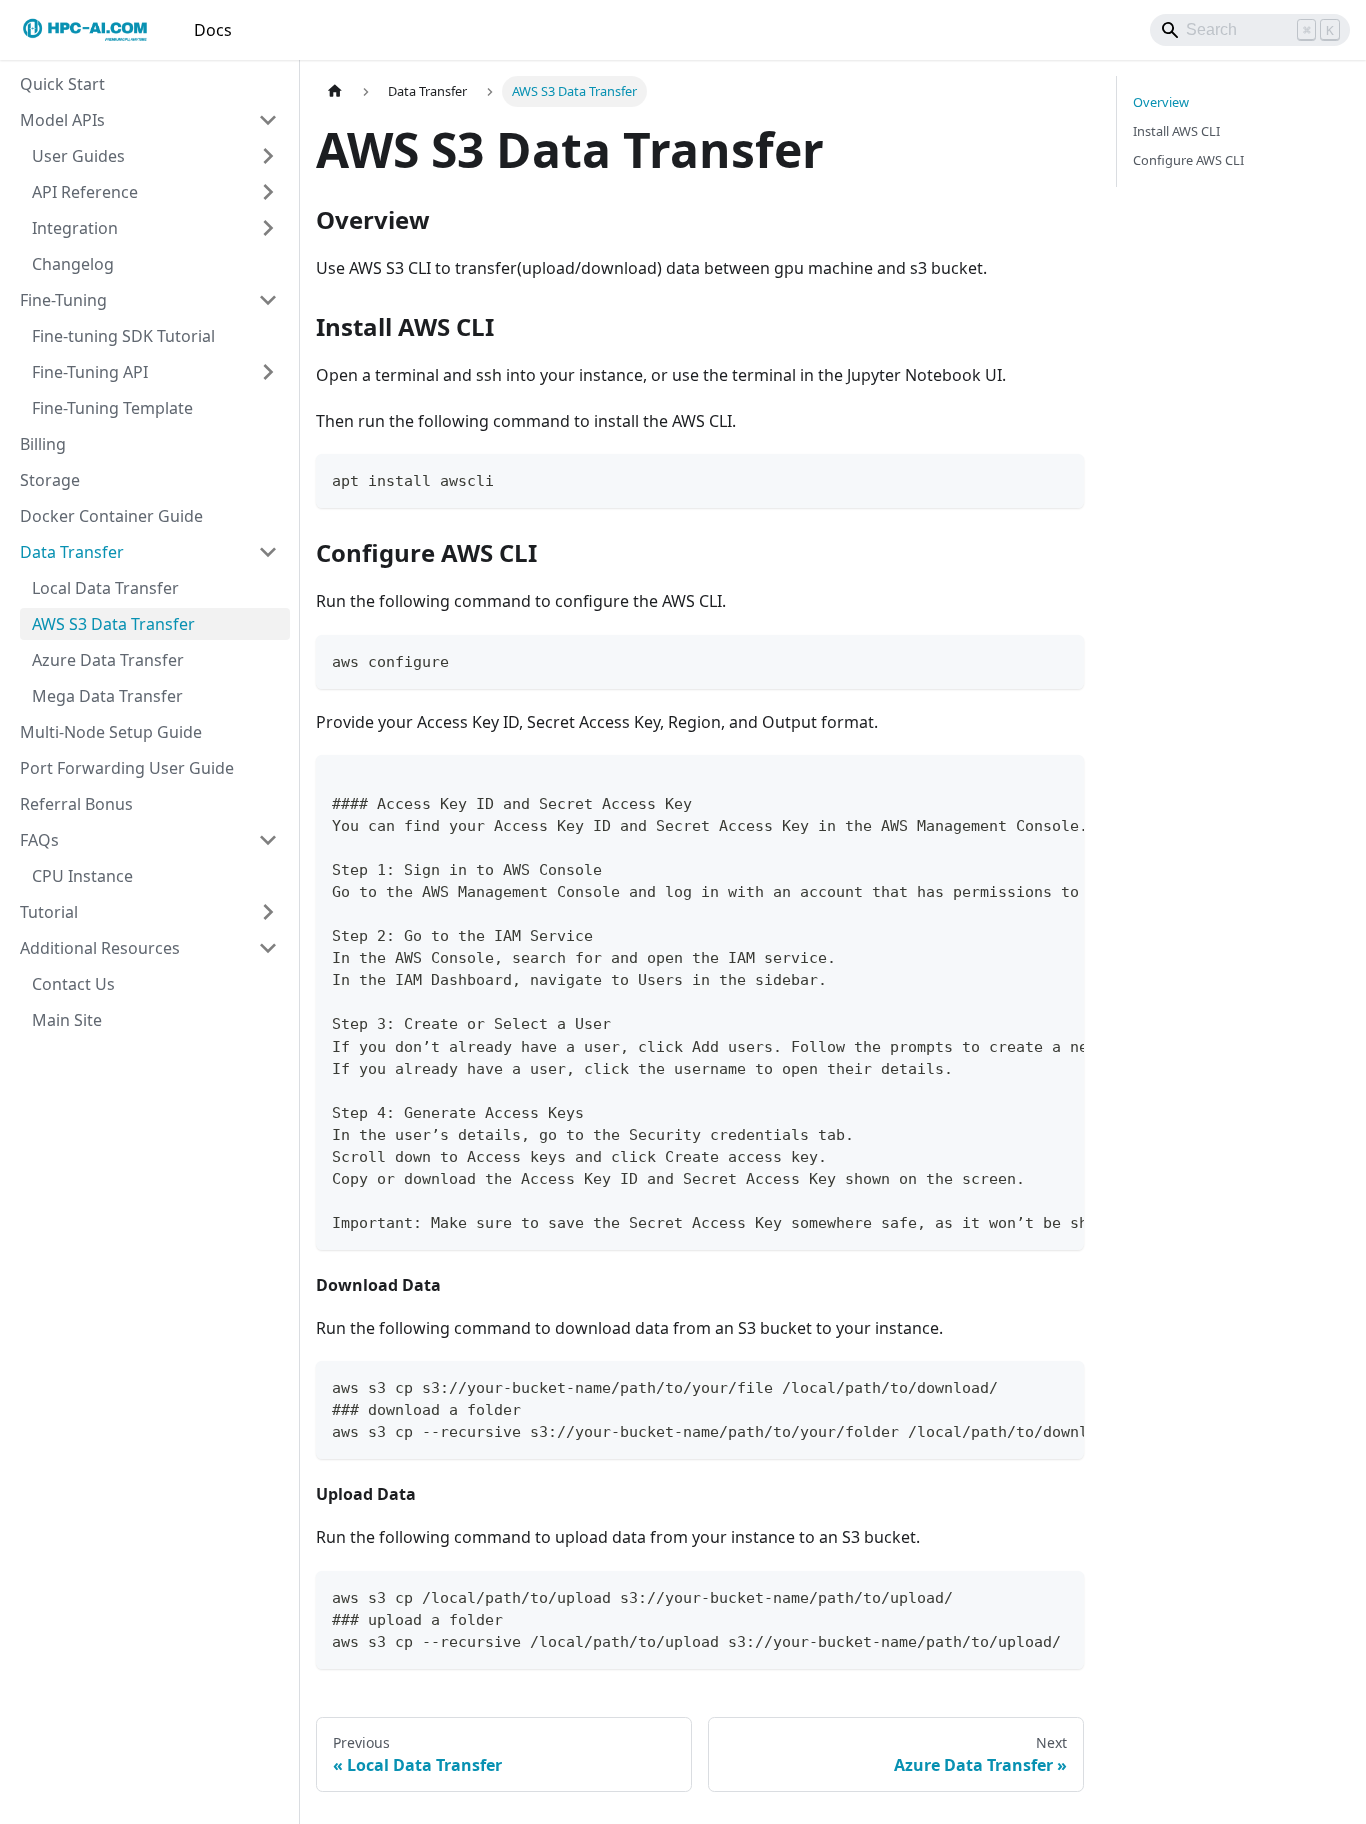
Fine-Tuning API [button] (90, 372)
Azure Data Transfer (108, 660)
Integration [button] (75, 228)
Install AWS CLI (1176, 131)
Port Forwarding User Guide (127, 768)
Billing (43, 444)
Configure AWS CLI (1188, 160)
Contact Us (73, 984)
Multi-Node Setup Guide (111, 732)
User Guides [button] (78, 156)
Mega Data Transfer (107, 696)
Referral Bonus (76, 804)
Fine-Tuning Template (112, 408)
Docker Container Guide (111, 516)
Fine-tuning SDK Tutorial (123, 336)
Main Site (67, 1020)
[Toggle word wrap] (1023, 780)
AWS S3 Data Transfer (113, 624)
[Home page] (335, 91)
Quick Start (62, 84)
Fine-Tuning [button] (63, 300)
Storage (50, 480)
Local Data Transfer (105, 588)
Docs (213, 30)
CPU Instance (82, 876)
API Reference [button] (85, 192)
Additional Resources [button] (100, 948)
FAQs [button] (39, 840)
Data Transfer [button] (72, 552)
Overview (1161, 102)
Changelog (73, 264)
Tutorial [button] (49, 912)
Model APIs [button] (62, 120)
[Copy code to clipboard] (1059, 478)
